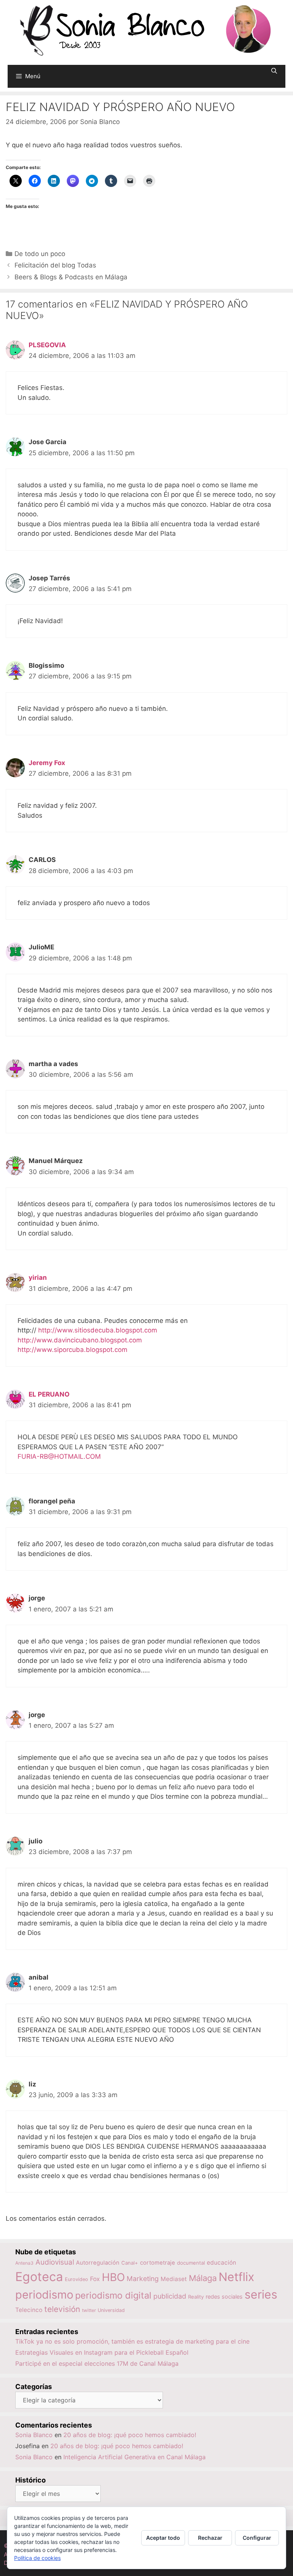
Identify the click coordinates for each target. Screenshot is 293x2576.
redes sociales (224, 2296)
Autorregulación (98, 2263)
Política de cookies (37, 2558)
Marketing (143, 2279)
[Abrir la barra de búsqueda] (274, 71)
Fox (95, 2279)
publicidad (170, 2296)
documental (191, 2263)
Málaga (203, 2278)
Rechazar (210, 2538)
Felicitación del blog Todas (55, 265)
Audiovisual (55, 2262)
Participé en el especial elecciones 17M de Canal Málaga (97, 2363)
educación (221, 2263)
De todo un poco (40, 254)
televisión (62, 2309)
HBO (113, 2277)
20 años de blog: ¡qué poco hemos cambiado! (130, 2435)
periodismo (44, 2295)
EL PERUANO (49, 1394)
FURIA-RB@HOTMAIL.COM (59, 1456)
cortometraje (158, 2263)
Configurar (257, 2538)
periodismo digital (113, 2295)
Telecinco (29, 2310)
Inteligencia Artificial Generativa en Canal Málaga (134, 2457)
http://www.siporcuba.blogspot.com (72, 1350)
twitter (89, 2310)
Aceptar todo (163, 2538)
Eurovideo (76, 2279)
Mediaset (174, 2279)
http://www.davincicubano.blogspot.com (80, 1340)
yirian (38, 1278)
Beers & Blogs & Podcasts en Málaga (71, 277)
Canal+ (130, 2263)
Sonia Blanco (34, 2435)
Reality (196, 2297)
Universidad (111, 2310)
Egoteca (39, 2277)
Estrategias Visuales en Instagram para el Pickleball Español (102, 2352)
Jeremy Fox (47, 763)
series (261, 2294)
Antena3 (24, 2263)
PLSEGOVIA (47, 345)
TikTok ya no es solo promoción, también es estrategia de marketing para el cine (132, 2341)
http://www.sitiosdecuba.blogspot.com (98, 1330)
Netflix (237, 2277)
